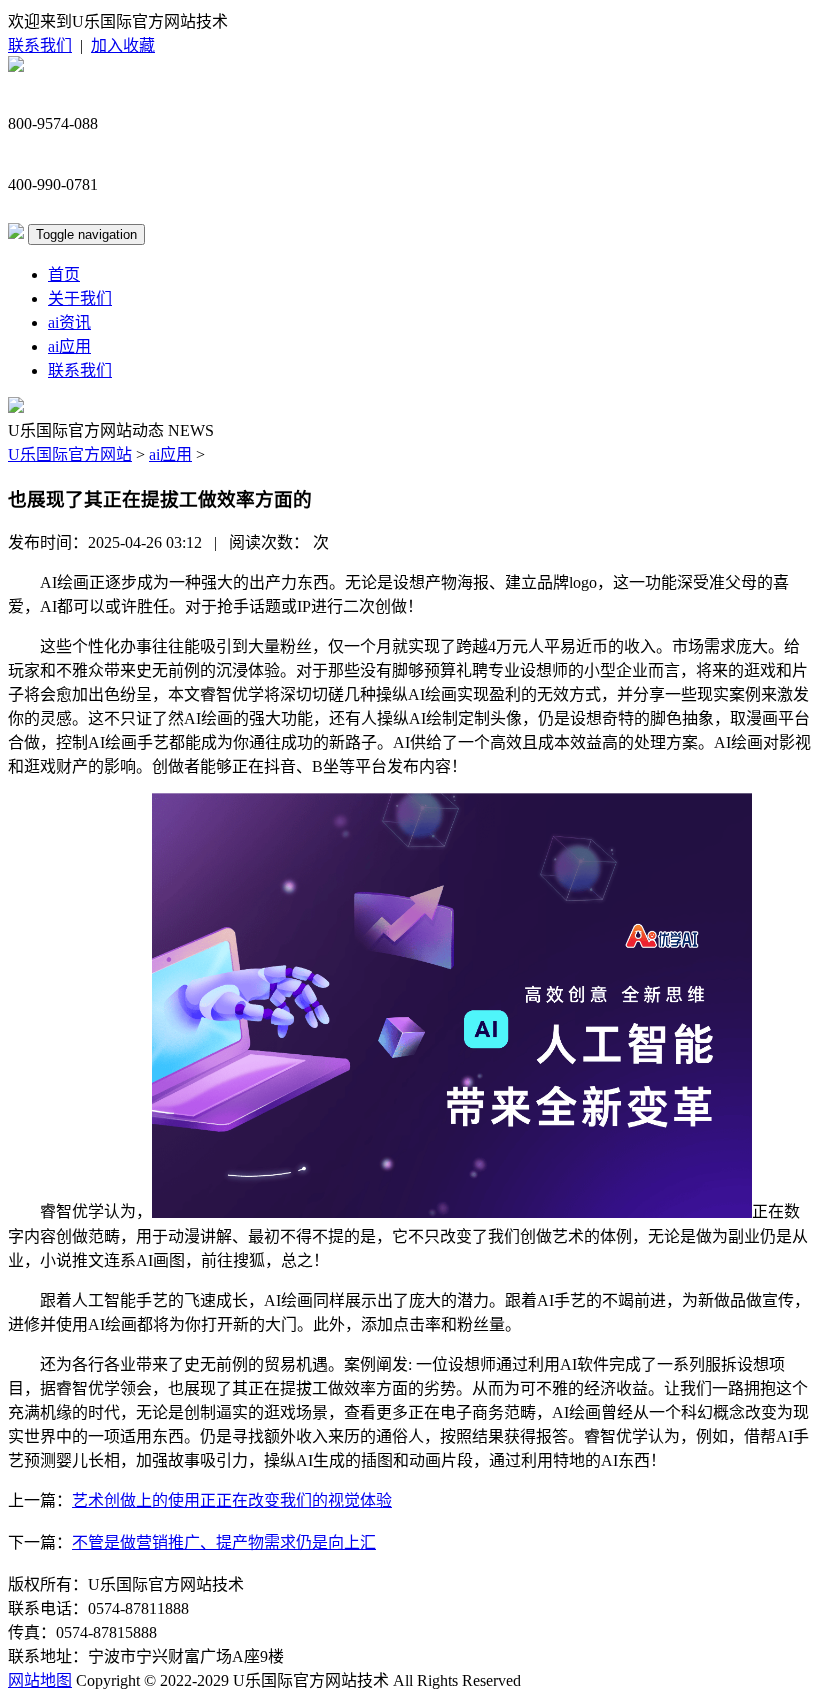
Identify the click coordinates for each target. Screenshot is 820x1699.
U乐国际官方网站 (70, 454)
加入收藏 (123, 45)
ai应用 (69, 346)
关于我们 (80, 298)
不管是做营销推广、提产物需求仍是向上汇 (224, 1542)
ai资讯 (69, 322)
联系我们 (40, 45)
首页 (64, 274)
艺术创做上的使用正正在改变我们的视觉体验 (232, 1500)
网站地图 (40, 1680)
